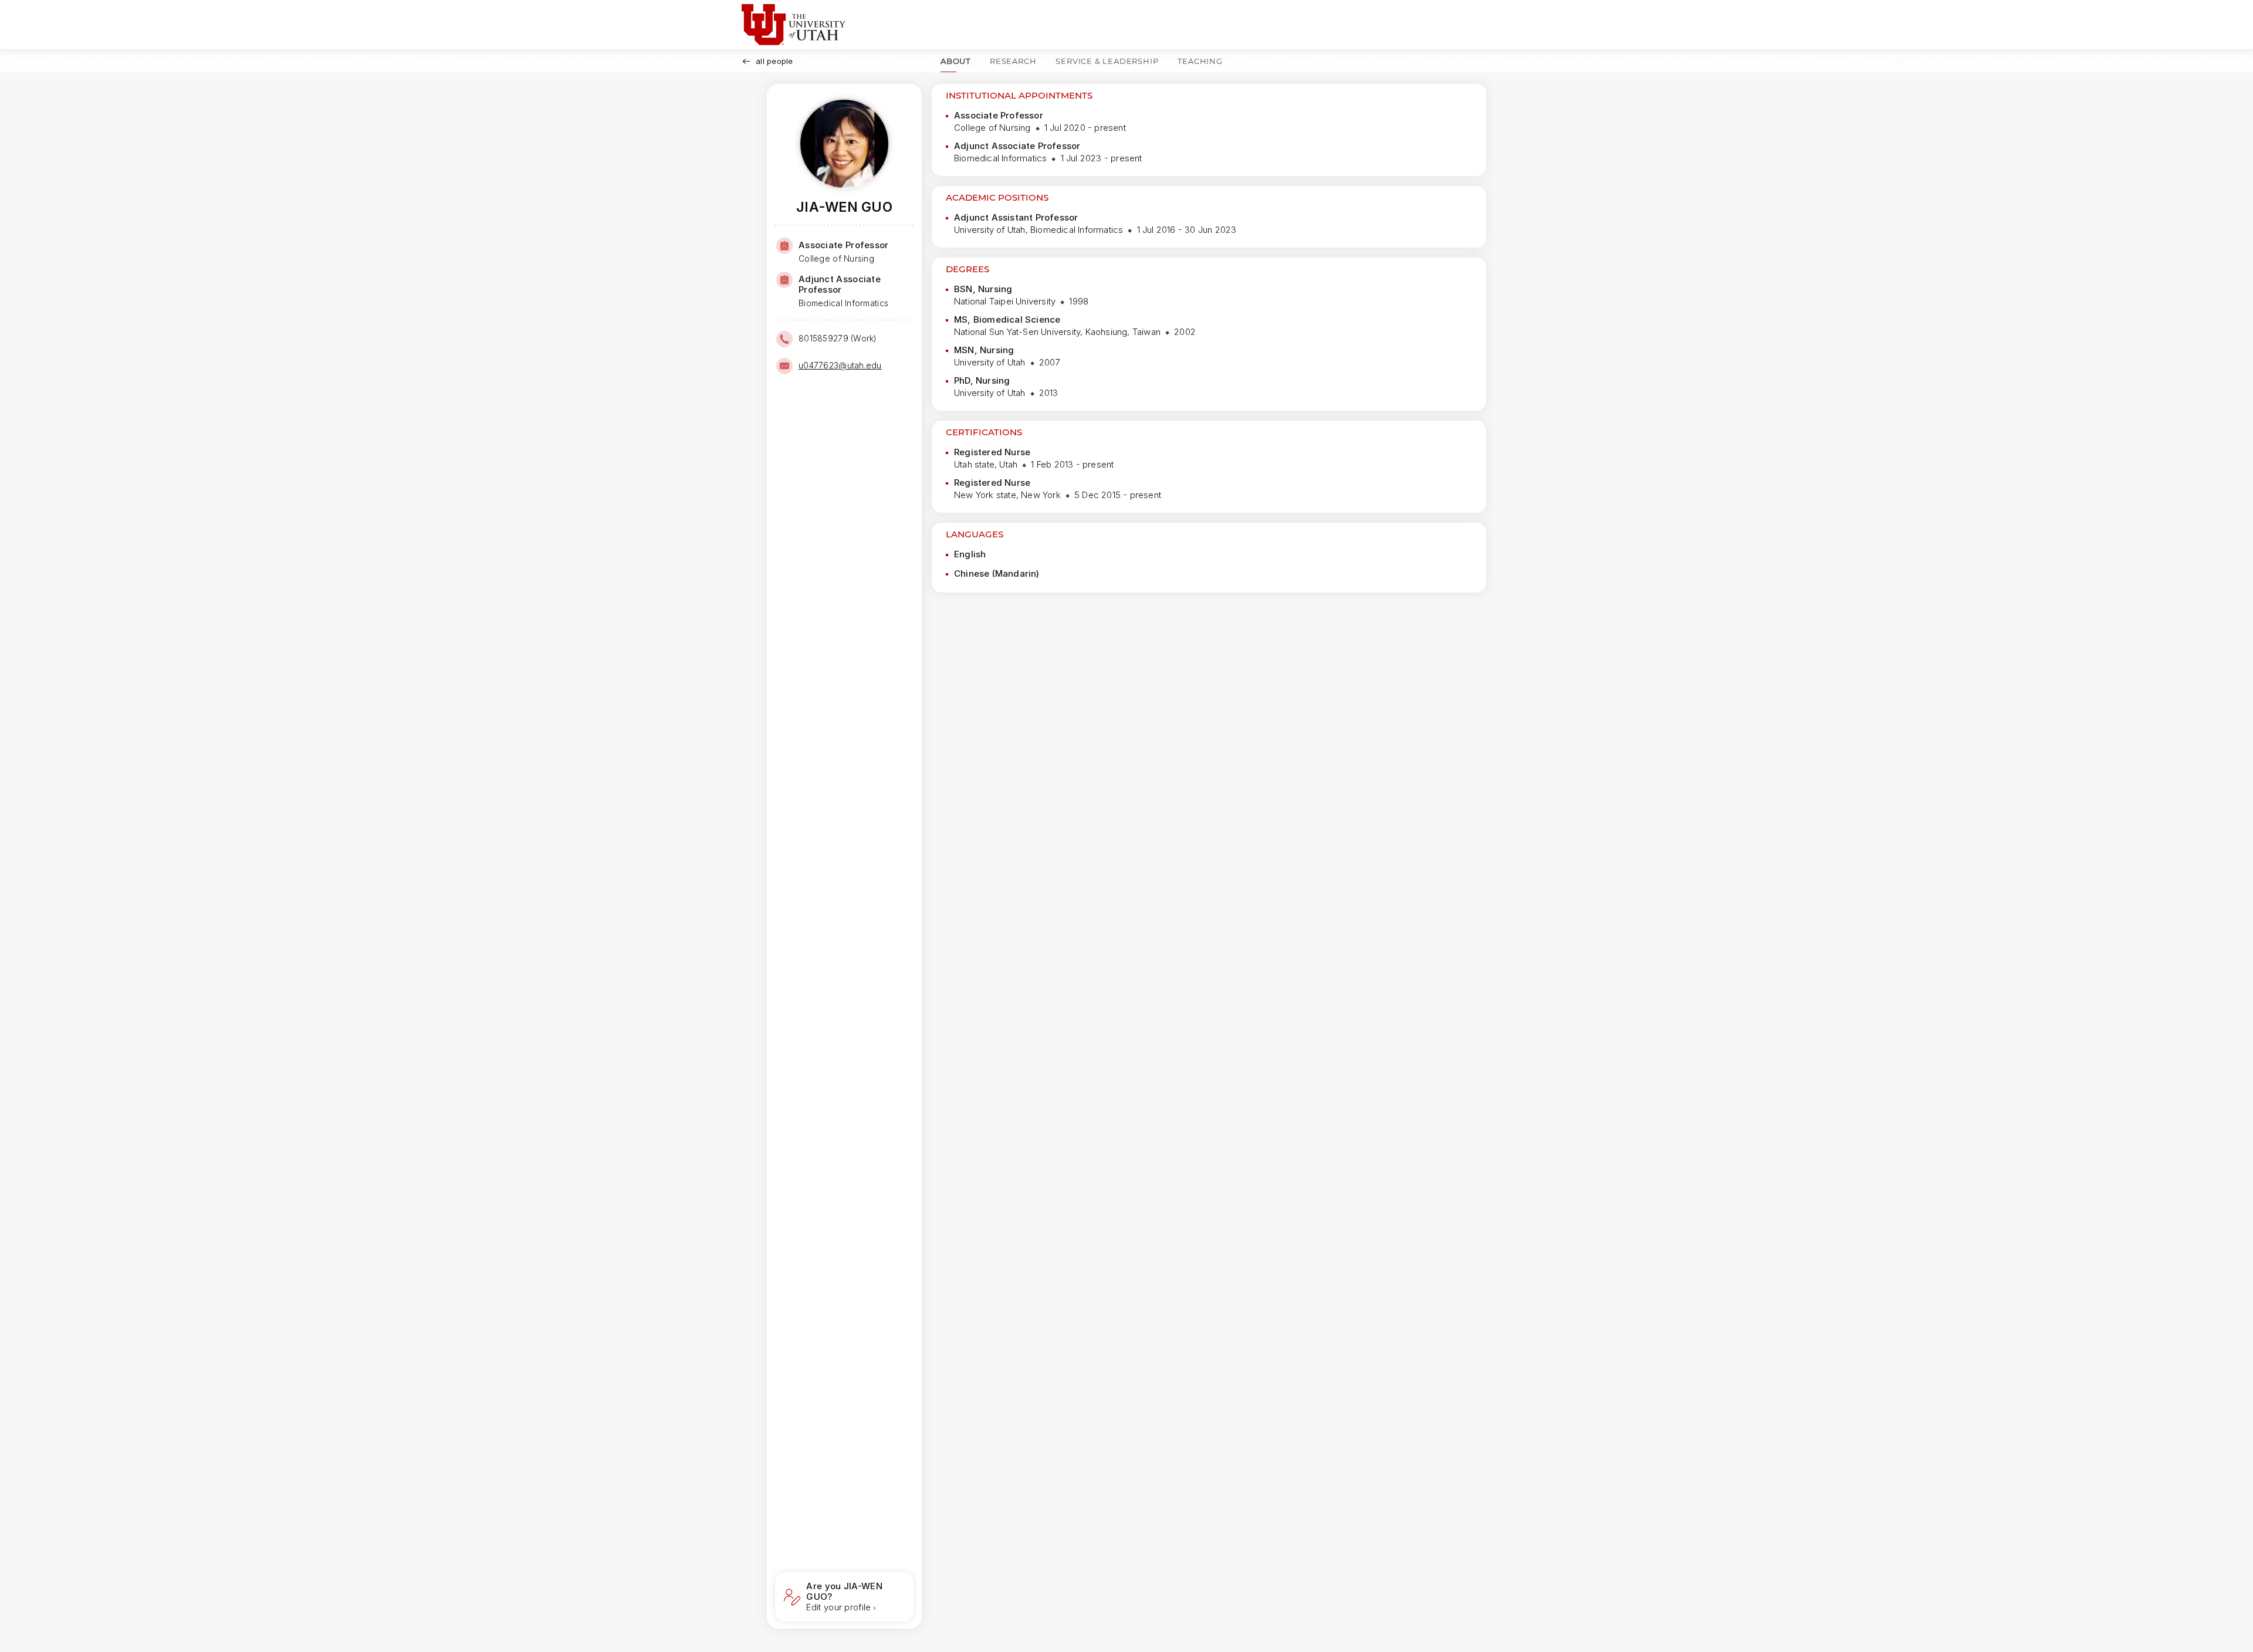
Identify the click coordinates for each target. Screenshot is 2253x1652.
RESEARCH (1013, 61)
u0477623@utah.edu (840, 365)
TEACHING (1200, 61)
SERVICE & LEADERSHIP (1107, 61)
